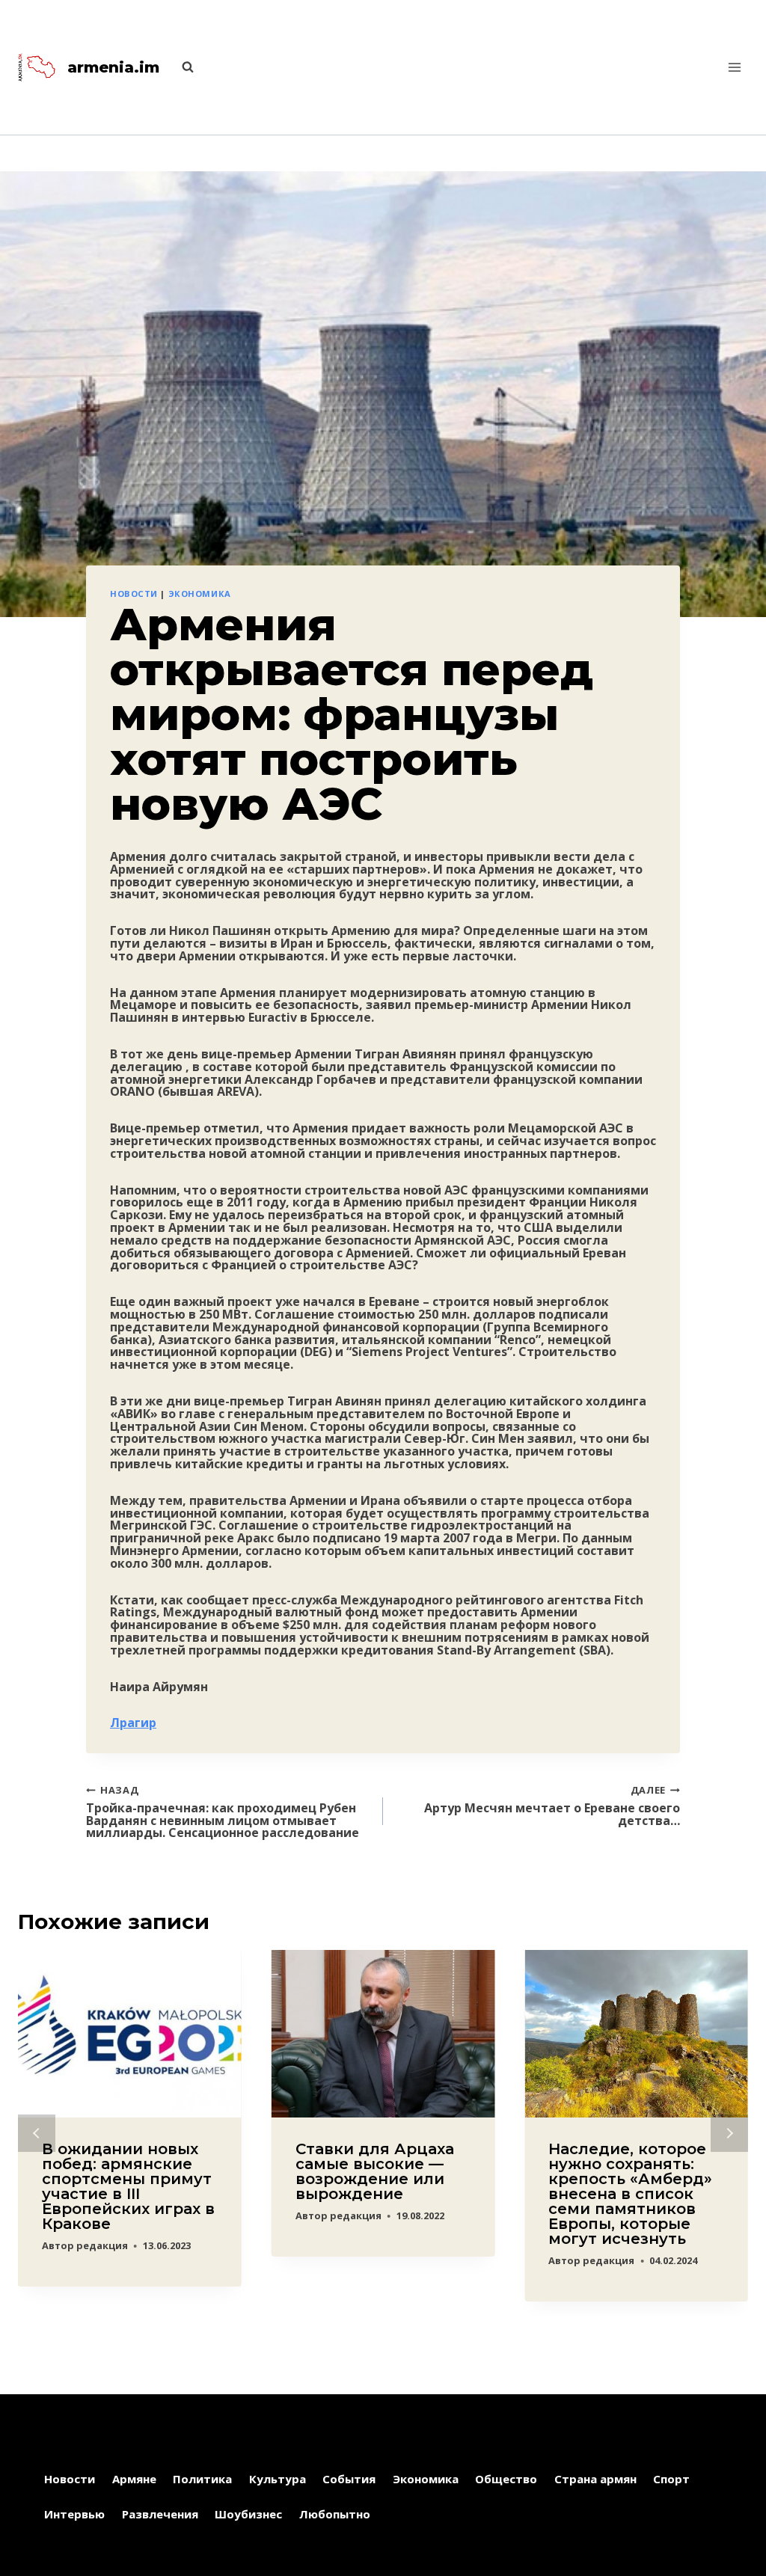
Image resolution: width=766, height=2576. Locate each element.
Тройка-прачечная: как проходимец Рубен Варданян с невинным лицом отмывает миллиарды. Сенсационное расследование (223, 1811)
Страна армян (595, 2479)
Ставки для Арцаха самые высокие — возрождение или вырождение (375, 2171)
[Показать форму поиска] (180, 67)
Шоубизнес (248, 2514)
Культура (278, 2479)
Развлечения (160, 2514)
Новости (134, 594)
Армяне (134, 2479)
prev (37, 2133)
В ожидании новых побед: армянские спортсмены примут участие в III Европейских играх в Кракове (128, 2186)
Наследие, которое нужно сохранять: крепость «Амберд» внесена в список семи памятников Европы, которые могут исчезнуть (630, 2194)
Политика (202, 2479)
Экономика (200, 594)
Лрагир (133, 1723)
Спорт (671, 2479)
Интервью (74, 2514)
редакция (102, 2245)
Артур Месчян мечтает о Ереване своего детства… (552, 1805)
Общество (506, 2479)
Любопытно (335, 2514)
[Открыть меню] (734, 67)
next (729, 2133)
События (349, 2479)
